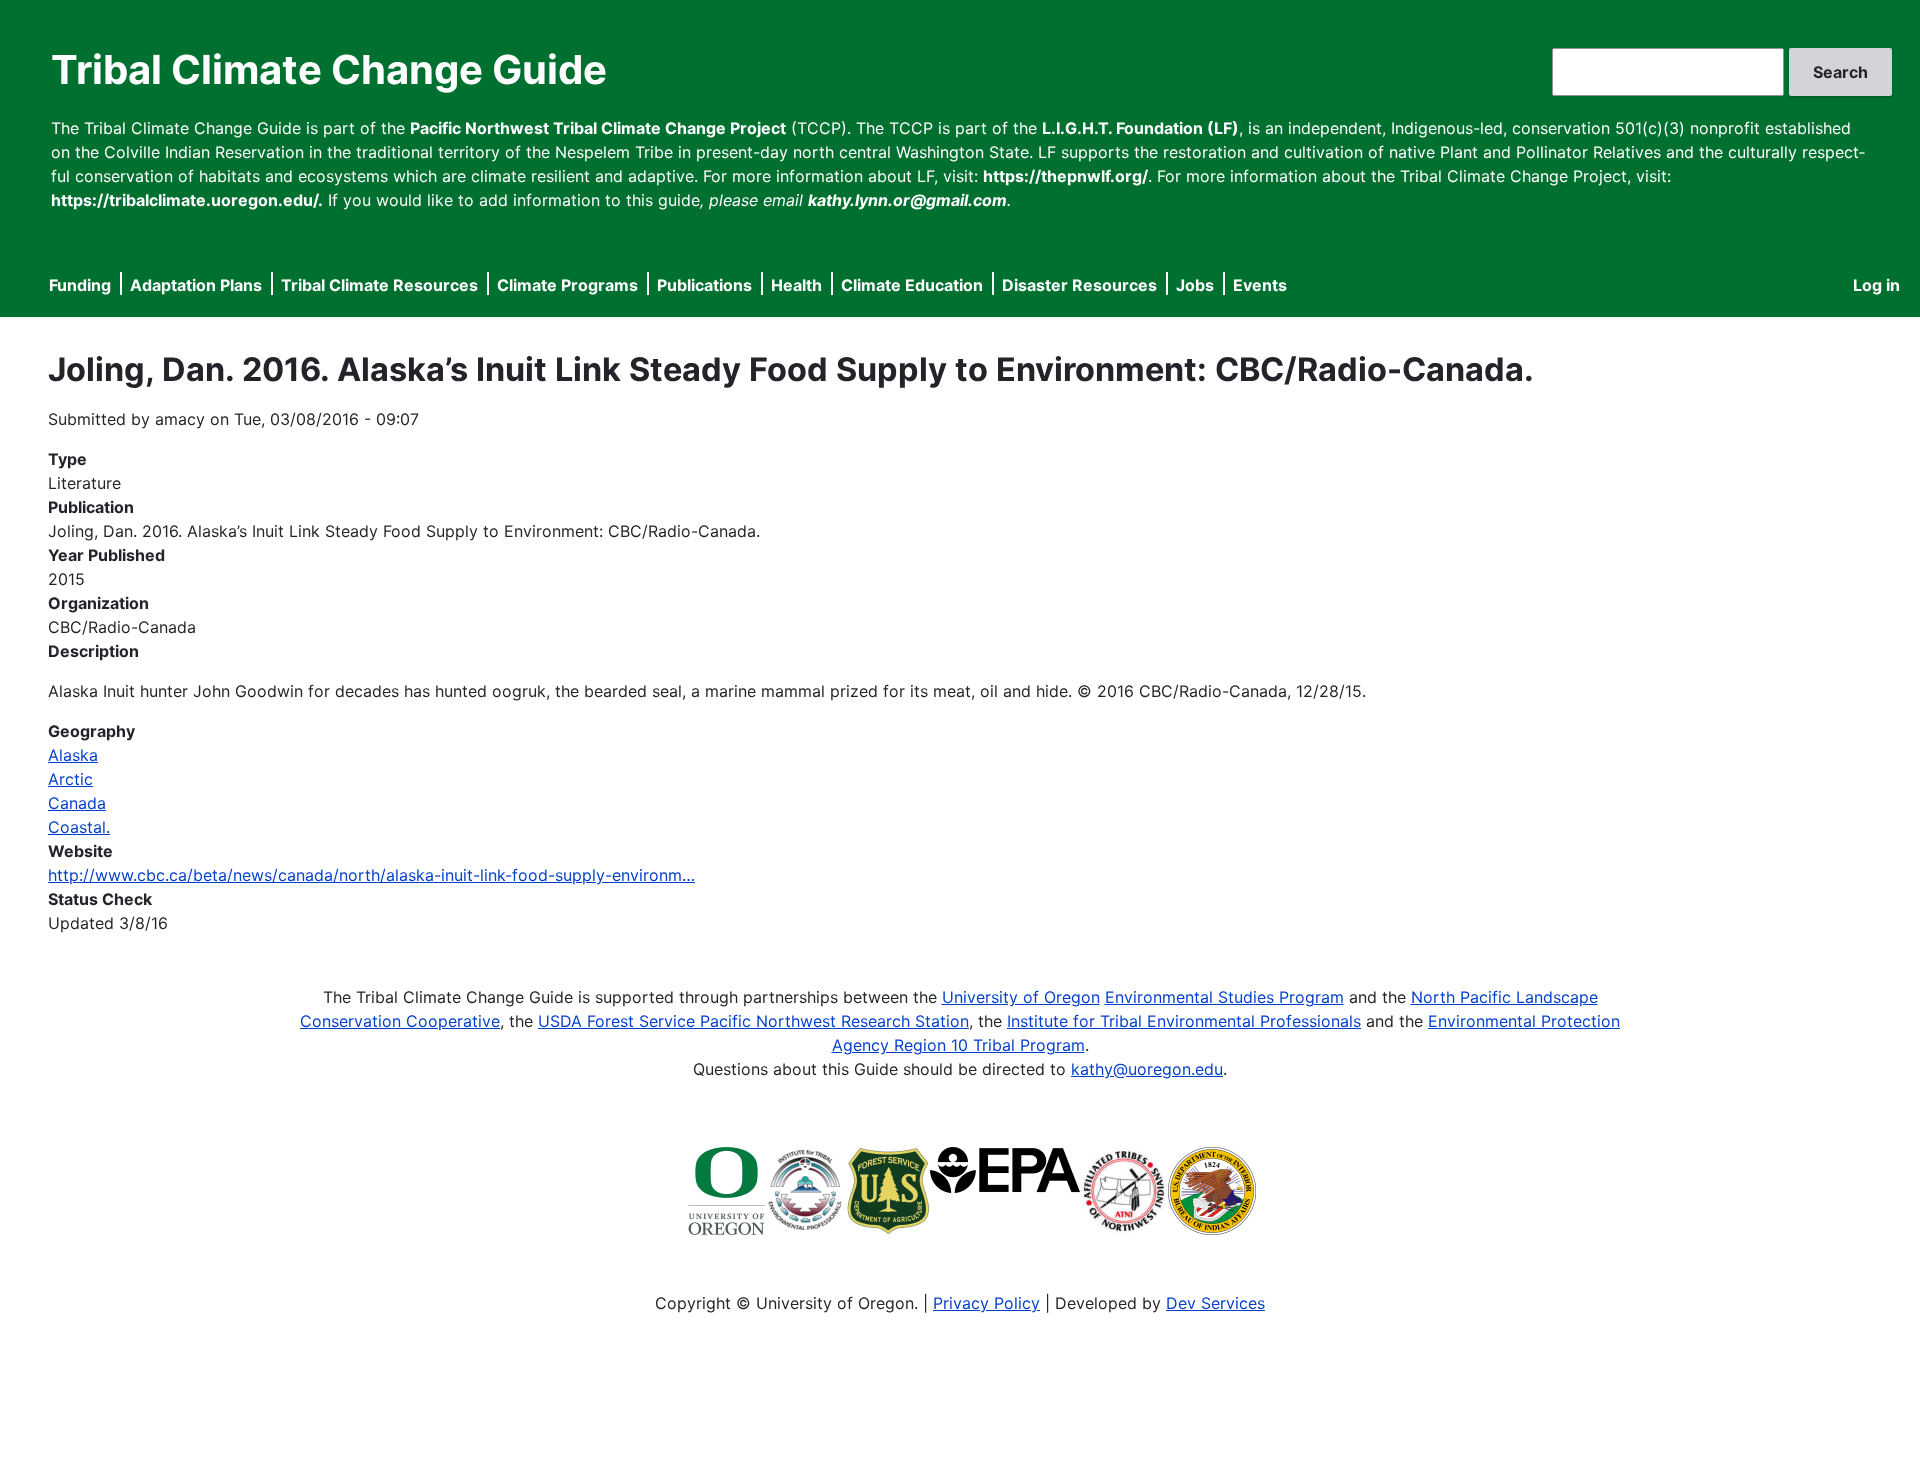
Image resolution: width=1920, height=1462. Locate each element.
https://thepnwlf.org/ (1065, 176)
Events (1260, 285)
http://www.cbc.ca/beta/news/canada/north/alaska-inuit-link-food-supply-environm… (371, 875)
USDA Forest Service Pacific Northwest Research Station (753, 1021)
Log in (1876, 285)
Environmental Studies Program (1224, 997)
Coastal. (79, 827)
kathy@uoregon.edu (1147, 1069)
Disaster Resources (1079, 285)
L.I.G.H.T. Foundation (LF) (1140, 128)
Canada (77, 803)
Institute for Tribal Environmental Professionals (1184, 1021)
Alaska (73, 755)
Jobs (1195, 285)
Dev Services (1215, 1303)
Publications (704, 285)
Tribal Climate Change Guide (329, 69)
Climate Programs (567, 285)
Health (796, 285)
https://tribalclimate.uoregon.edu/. (187, 200)
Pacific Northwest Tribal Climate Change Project (598, 128)
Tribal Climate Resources (379, 285)
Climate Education (912, 285)
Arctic (70, 779)
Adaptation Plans (196, 285)
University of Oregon (1021, 997)
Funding (80, 285)
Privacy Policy (986, 1303)
